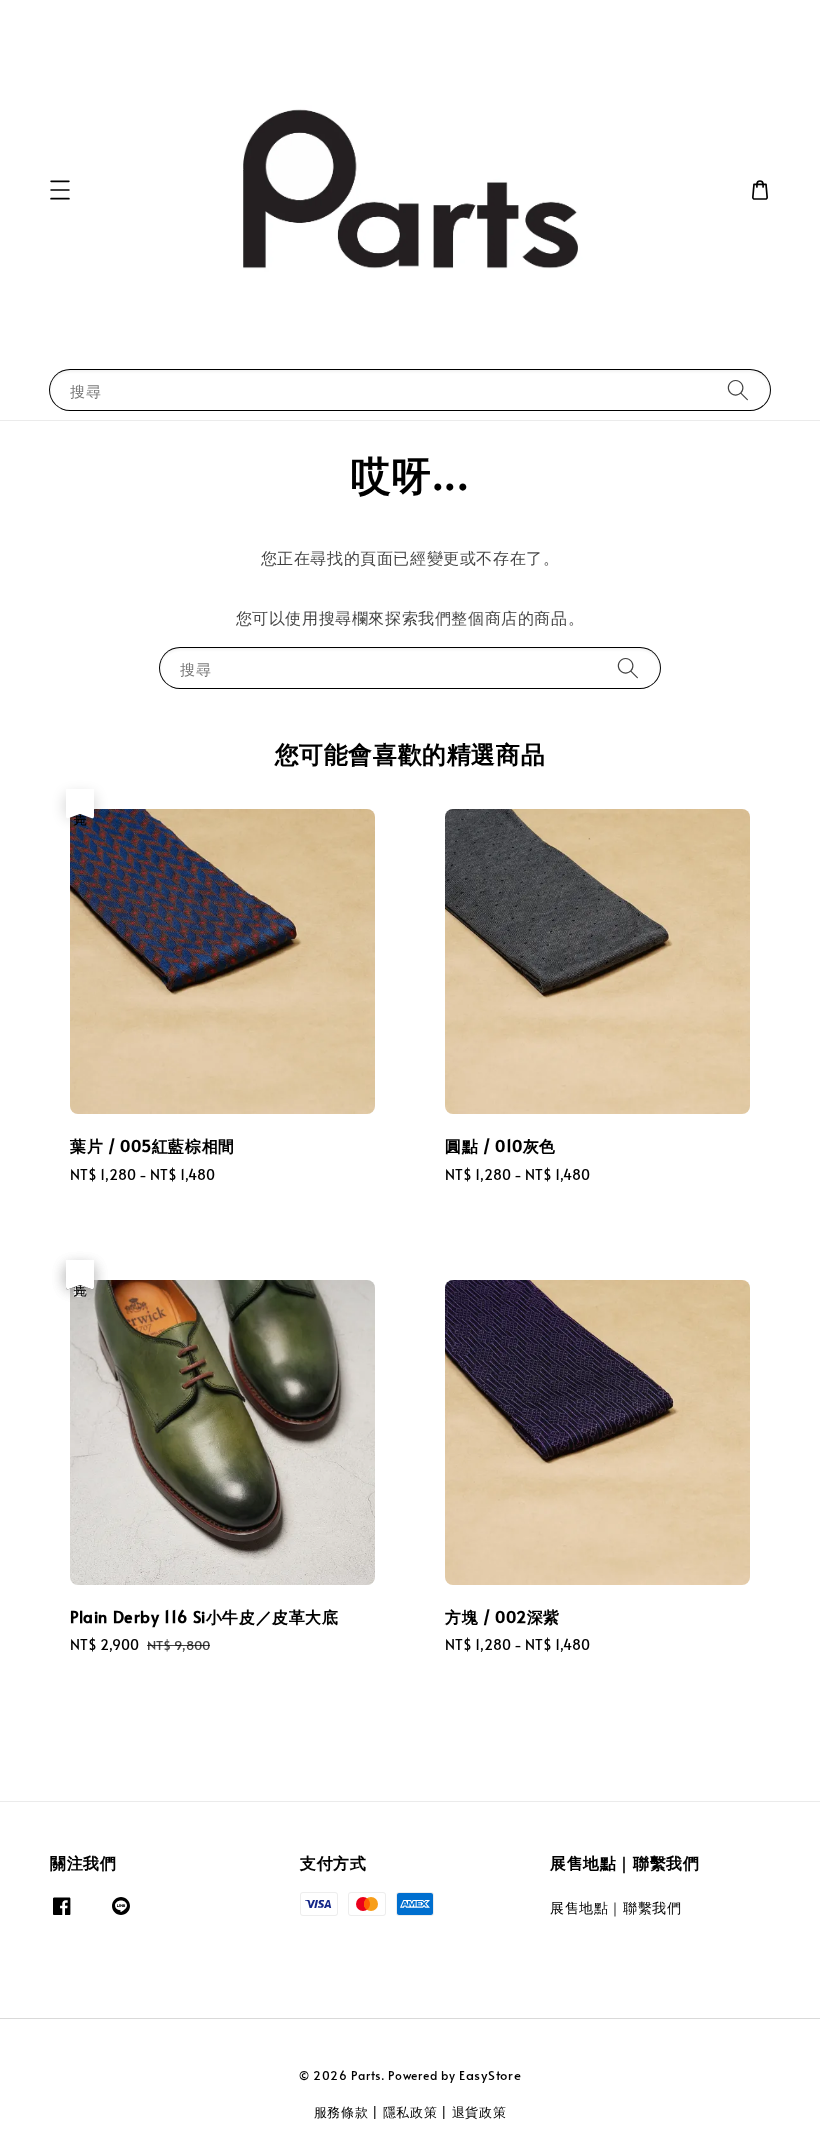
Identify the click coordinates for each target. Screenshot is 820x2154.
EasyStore (490, 2075)
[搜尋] (738, 389)
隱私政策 (410, 2112)
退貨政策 (479, 2112)
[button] (60, 190)
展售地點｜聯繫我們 (615, 1908)
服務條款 (341, 2112)
